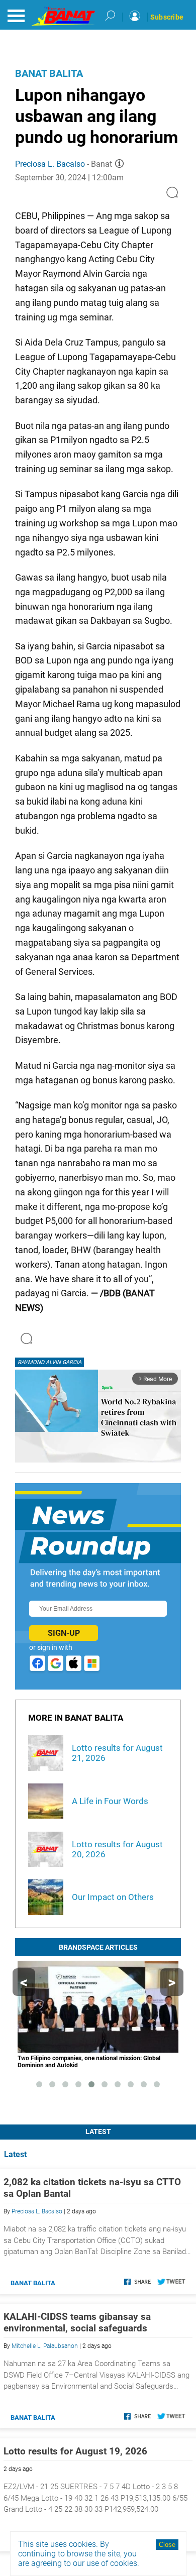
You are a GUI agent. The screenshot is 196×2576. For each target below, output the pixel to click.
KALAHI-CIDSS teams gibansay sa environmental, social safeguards (77, 2322)
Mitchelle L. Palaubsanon (45, 2346)
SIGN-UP (64, 1633)
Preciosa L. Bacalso (50, 164)
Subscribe (167, 17)
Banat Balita (49, 73)
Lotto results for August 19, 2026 (75, 2451)
